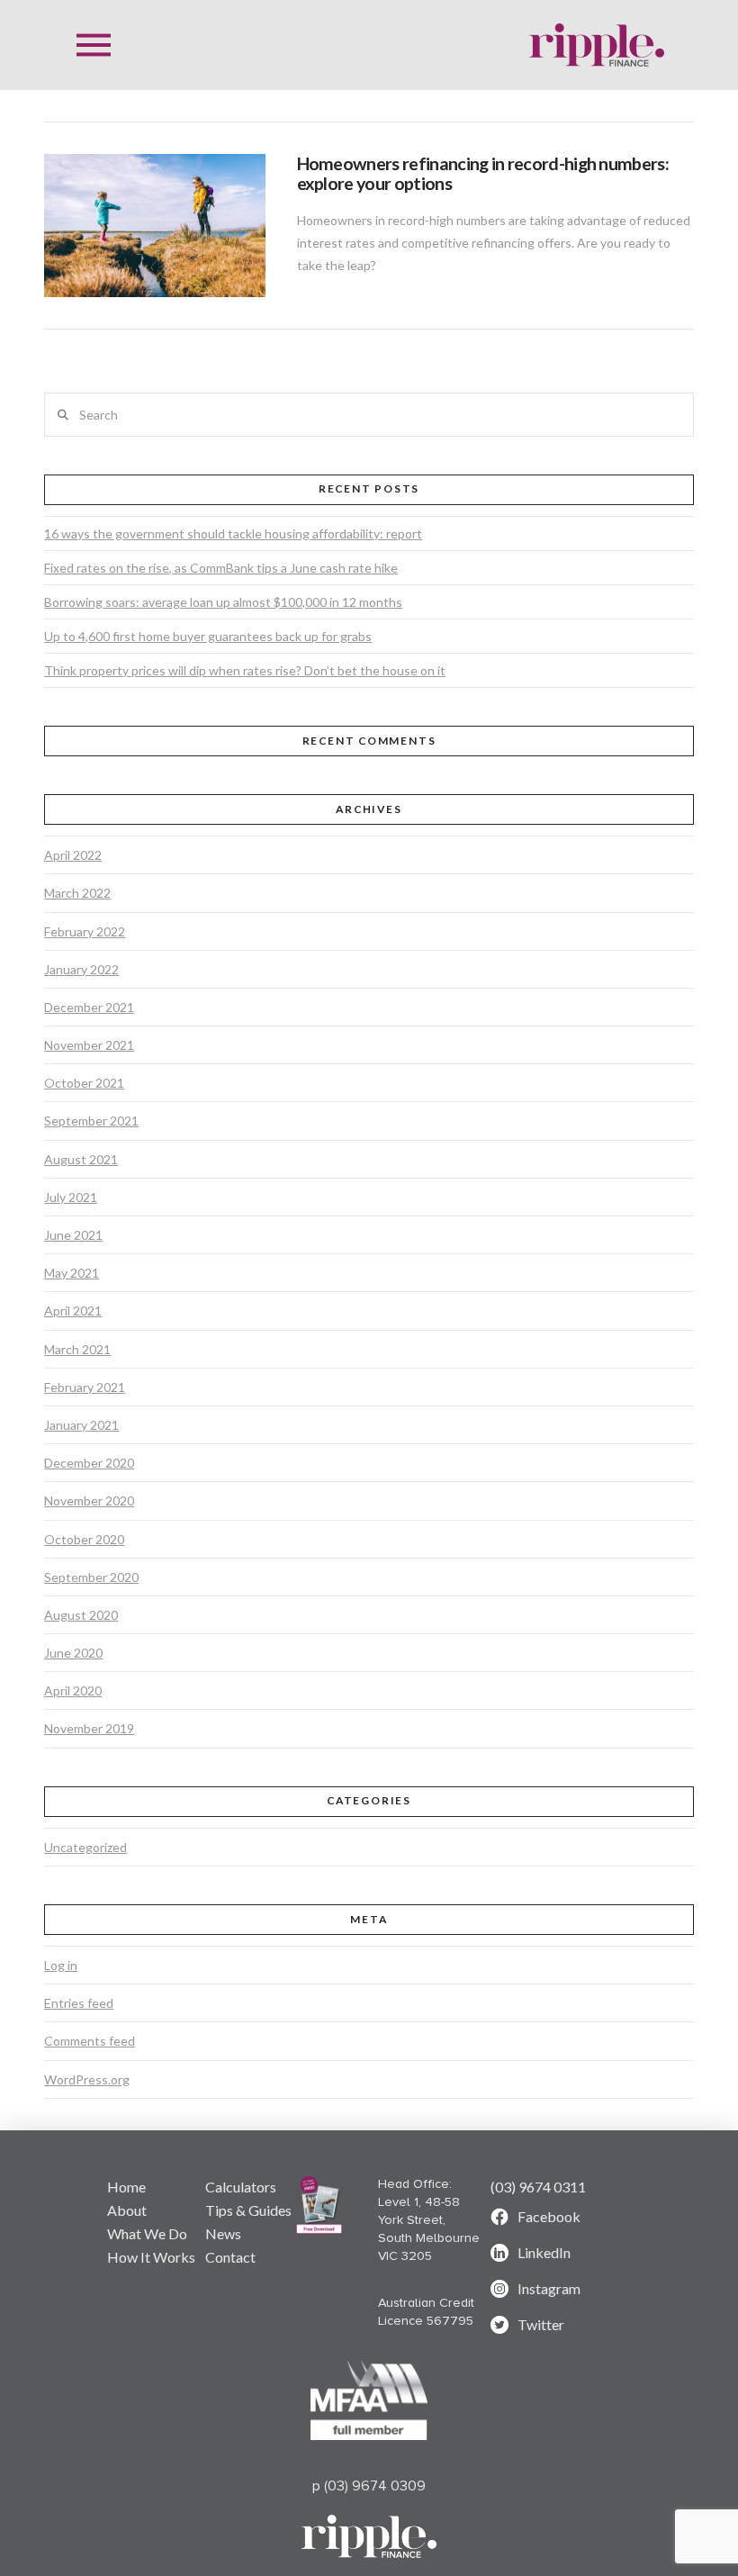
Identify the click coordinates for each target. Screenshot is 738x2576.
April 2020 (73, 1690)
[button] (94, 45)
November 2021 (89, 1045)
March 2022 (77, 893)
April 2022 (73, 855)
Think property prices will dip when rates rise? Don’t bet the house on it (245, 670)
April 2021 (73, 1311)
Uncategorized (85, 1847)
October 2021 (84, 1083)
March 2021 (77, 1349)
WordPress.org (87, 2079)
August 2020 (81, 1615)
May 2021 (72, 1273)
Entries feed (79, 2003)
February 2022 (85, 931)
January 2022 (81, 969)
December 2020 (89, 1463)
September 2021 (91, 1121)
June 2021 (73, 1235)
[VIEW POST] (154, 226)
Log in (61, 1965)
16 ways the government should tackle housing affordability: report (233, 533)
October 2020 (84, 1539)
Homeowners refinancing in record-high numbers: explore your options (483, 173)
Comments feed (90, 2041)
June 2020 (73, 1653)
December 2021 (89, 1007)
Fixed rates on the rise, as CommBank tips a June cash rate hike (221, 568)
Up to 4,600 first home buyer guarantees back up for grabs (208, 636)
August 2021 (81, 1159)
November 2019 (89, 1728)
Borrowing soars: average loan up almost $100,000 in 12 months (223, 602)
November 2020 (89, 1500)
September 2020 (91, 1577)
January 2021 (81, 1425)
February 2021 (85, 1387)
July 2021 (71, 1197)
